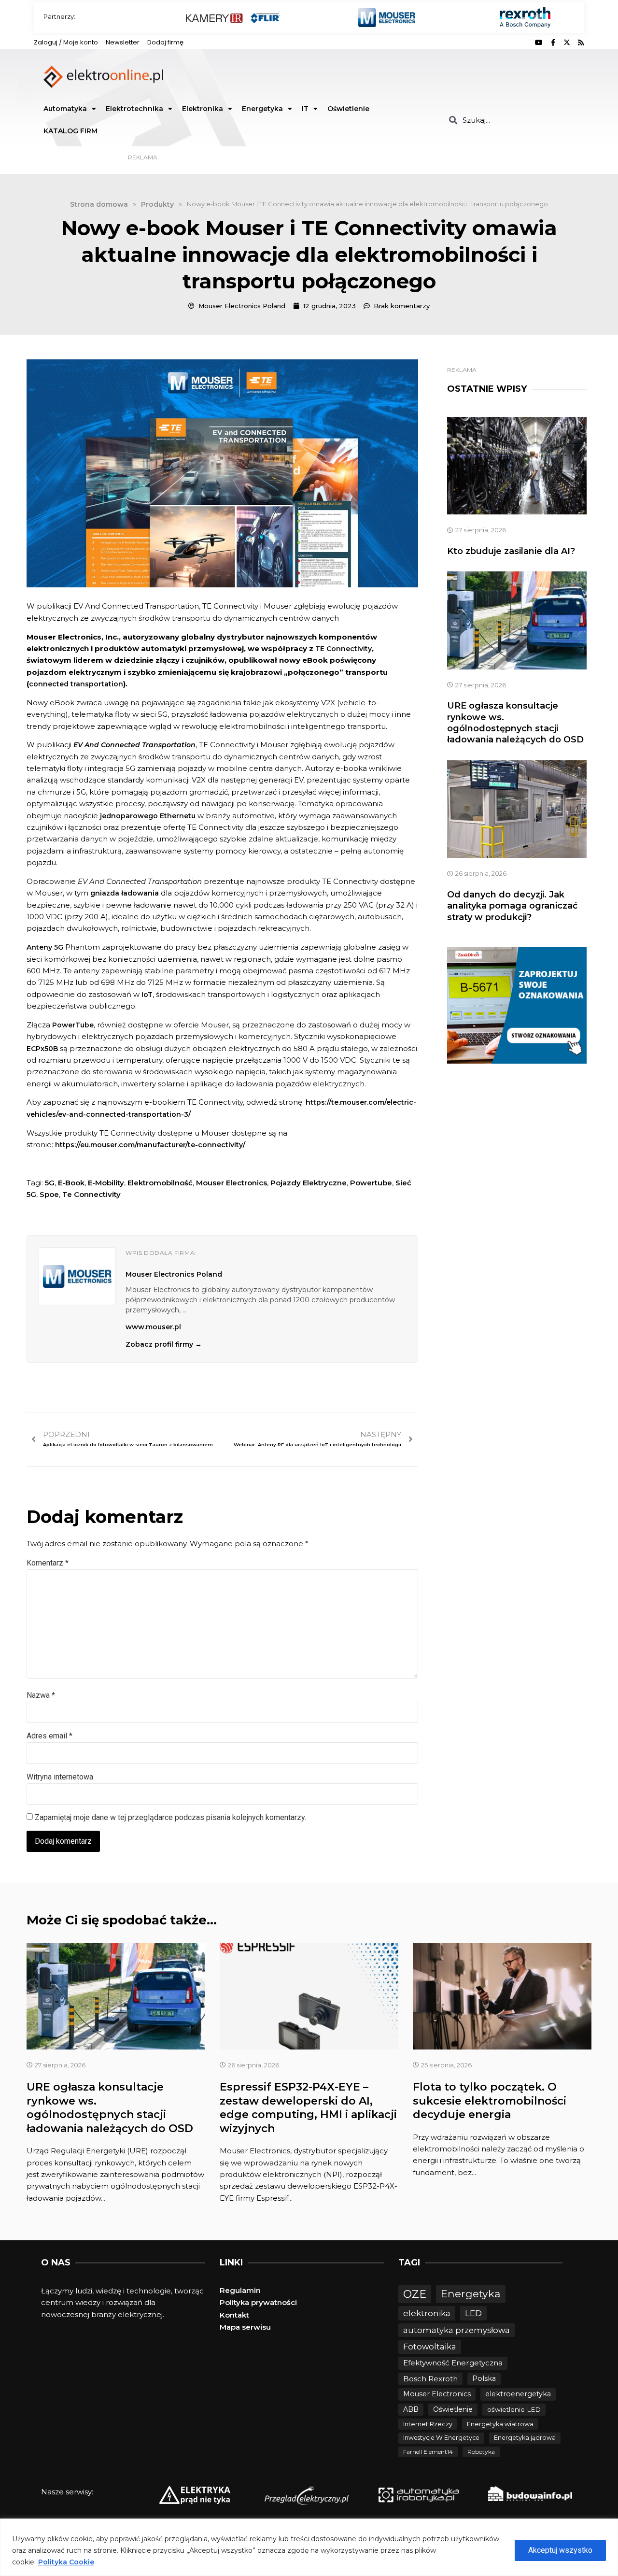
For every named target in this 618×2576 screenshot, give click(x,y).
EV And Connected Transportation (134, 745)
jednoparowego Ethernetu (148, 816)
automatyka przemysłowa (456, 2330)
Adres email (49, 1736)
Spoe (49, 1194)
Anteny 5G (45, 947)
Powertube (371, 1183)
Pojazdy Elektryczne (309, 1183)
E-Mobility (106, 1183)
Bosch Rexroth (430, 2379)
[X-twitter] (567, 43)
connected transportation (76, 684)
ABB (411, 2409)
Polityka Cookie (66, 2562)
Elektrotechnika (134, 109)
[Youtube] (539, 43)
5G (50, 1183)
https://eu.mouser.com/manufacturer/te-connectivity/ (150, 1145)
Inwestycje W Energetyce (441, 2438)
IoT (147, 995)
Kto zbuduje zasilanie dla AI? (511, 551)
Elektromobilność (160, 1183)
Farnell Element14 (428, 2452)
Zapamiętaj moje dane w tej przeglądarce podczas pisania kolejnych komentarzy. (170, 1817)
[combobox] (513, 120)
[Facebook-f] (553, 43)
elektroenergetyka (518, 2394)
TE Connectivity (344, 649)
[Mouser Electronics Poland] (77, 1276)
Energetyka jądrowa (525, 2438)
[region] (309, 2547)
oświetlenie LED (514, 2409)
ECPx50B (42, 1049)
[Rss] (581, 43)
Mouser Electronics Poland (174, 1274)
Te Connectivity (91, 1194)
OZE (415, 2294)
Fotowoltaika (430, 2347)
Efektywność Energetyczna (453, 2363)
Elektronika (203, 109)
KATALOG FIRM (70, 131)
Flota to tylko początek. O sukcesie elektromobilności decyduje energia (490, 2101)
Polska (484, 2378)
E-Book (71, 1183)
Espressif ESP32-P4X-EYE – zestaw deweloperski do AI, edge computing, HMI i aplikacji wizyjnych (308, 2108)
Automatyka (65, 109)
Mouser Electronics (232, 1183)
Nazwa (41, 1695)
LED (473, 2313)
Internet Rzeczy (428, 2424)
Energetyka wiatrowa (500, 2424)
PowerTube (73, 1025)
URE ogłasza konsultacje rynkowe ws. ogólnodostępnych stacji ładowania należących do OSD (515, 723)
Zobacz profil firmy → (164, 1344)
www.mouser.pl (153, 1327)
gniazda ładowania (125, 893)
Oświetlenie (348, 109)
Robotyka (481, 2452)
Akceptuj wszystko (560, 2550)
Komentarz (48, 1563)
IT (305, 109)
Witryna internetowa (60, 1777)
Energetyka (262, 109)
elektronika (427, 2313)
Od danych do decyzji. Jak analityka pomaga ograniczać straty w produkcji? (512, 906)
